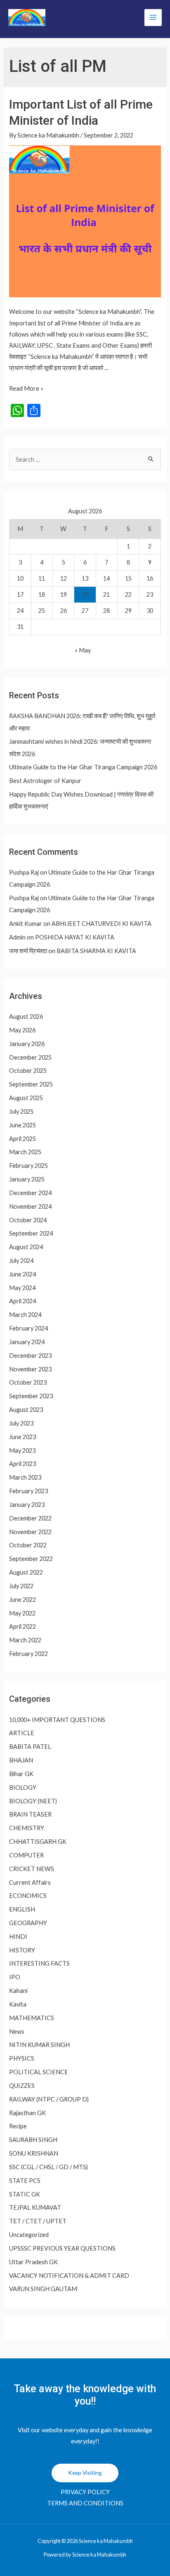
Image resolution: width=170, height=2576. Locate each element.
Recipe (18, 2126)
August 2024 (26, 1247)
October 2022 (28, 1545)
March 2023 (25, 1477)
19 (64, 594)
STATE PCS (25, 2181)
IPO (15, 1977)
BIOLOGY (23, 1787)
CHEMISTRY (27, 1828)
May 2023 (22, 1450)
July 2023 (21, 1423)
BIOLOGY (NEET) (33, 1801)
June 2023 (22, 1437)
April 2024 (22, 1301)
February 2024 (28, 1328)
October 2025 (28, 1071)
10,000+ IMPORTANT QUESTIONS (57, 1720)
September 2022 (31, 1559)
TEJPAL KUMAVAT (35, 2207)
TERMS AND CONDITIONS (85, 2503)
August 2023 (26, 1410)
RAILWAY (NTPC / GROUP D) (49, 2099)
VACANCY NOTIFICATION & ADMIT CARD (69, 2276)
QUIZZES (22, 2086)
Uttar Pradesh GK (33, 2262)
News (17, 2032)
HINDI (18, 1937)
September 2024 (31, 1233)
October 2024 (28, 1220)
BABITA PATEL (30, 1747)
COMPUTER (26, 1855)
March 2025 (25, 1152)
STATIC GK (25, 2194)
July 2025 (21, 1111)
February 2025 (28, 1166)
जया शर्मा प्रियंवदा (28, 951)
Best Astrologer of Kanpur (45, 781)
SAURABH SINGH (33, 2140)
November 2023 (30, 1369)
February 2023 (28, 1491)
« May (83, 650)
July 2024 (21, 1261)
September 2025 (31, 1084)
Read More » (26, 388)
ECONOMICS (28, 1896)
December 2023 (30, 1356)
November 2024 (30, 1206)
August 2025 (26, 1098)
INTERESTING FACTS (39, 1963)
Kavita (18, 2004)
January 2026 (27, 1044)
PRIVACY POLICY (85, 2492)
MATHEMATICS (32, 2018)
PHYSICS (22, 2058)
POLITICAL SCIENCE (39, 2072)
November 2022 (30, 1532)
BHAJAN (21, 1760)
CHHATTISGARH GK (38, 1842)
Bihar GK (21, 1774)
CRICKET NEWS (32, 1869)
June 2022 (22, 1600)
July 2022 (21, 1586)
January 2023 (27, 1505)
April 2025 (22, 1139)
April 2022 (22, 1626)
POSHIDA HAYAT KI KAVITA (75, 937)
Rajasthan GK (27, 2113)
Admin (17, 937)
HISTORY (22, 1950)
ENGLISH (22, 1909)
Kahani (18, 1991)
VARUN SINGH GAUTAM (43, 2289)
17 (20, 594)
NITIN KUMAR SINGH (39, 2045)
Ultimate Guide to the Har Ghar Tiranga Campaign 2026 (83, 767)
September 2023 (31, 1396)
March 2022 (25, 1640)
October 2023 (28, 1382)
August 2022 (26, 1572)
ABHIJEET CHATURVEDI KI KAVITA (102, 924)
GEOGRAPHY (28, 1923)
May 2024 (22, 1288)
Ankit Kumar (26, 924)
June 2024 (22, 1274)
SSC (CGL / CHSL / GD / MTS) (48, 2167)
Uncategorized (29, 2235)
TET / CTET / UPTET (38, 2221)
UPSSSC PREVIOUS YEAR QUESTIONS (62, 2248)
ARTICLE (22, 1733)
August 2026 (26, 1016)
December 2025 (30, 1057)
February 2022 (28, 1654)
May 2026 (22, 1030)
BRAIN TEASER (30, 1814)
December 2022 (30, 1518)
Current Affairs (30, 1882)
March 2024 (25, 1315)
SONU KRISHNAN (34, 2153)
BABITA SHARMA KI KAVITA (96, 951)
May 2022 (22, 1613)
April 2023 (22, 1464)
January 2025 (27, 1179)
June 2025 (22, 1125)
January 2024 (27, 1342)
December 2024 (30, 1193)
